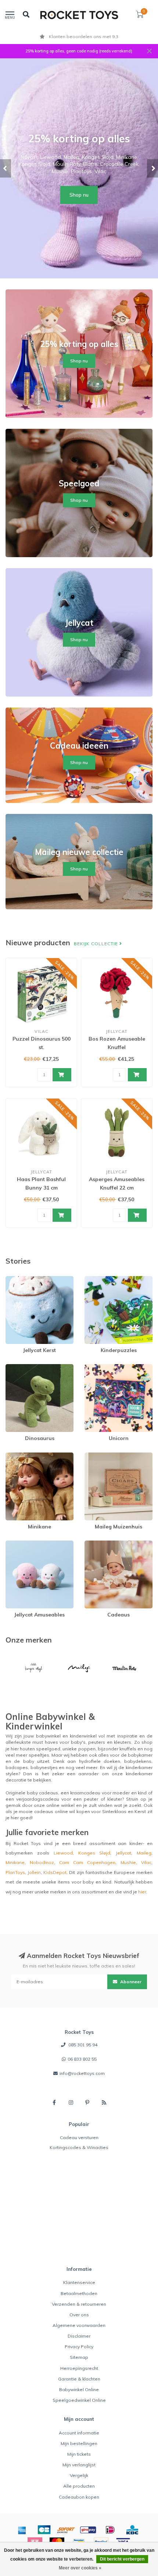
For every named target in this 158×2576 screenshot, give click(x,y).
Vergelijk (79, 2475)
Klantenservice (79, 2282)
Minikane (15, 1456)
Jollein (34, 1872)
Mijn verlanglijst (79, 2465)
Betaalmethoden (79, 2293)
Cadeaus (94, 1544)
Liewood (63, 1853)
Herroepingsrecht (79, 2368)
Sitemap (79, 2357)
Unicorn (93, 1367)
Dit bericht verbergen (122, 2559)
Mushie (128, 1862)
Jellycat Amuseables (28, 1544)
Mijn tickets (79, 2454)
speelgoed (48, 1749)
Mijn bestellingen (79, 2443)
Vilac (146, 1862)
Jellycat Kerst (19, 1279)
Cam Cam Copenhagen (87, 1862)
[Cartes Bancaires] (44, 2530)
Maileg (144, 1853)
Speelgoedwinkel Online (79, 2400)
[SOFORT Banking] (66, 2530)
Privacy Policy (79, 2347)
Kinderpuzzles (100, 1279)
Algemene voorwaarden (79, 2325)
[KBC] (132, 2530)
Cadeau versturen (79, 2137)
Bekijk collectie (97, 944)
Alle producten (79, 2486)
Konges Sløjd (94, 1853)
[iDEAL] (110, 2530)
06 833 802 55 (82, 2059)
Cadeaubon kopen (79, 2497)
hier (142, 1892)
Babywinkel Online (79, 2389)
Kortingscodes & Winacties (79, 2147)
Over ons (79, 2315)
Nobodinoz (42, 1862)
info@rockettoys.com (82, 2073)
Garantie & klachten (79, 2379)
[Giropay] (88, 2530)
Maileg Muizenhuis (105, 1456)
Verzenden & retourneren (79, 2304)
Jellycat (123, 1853)
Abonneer (130, 1982)
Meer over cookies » (80, 2568)
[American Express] (22, 2530)
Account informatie (79, 2433)
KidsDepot (55, 1872)
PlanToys (15, 1872)
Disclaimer (79, 2336)
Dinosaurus (18, 1367)
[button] (6, 168)
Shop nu (79, 195)
